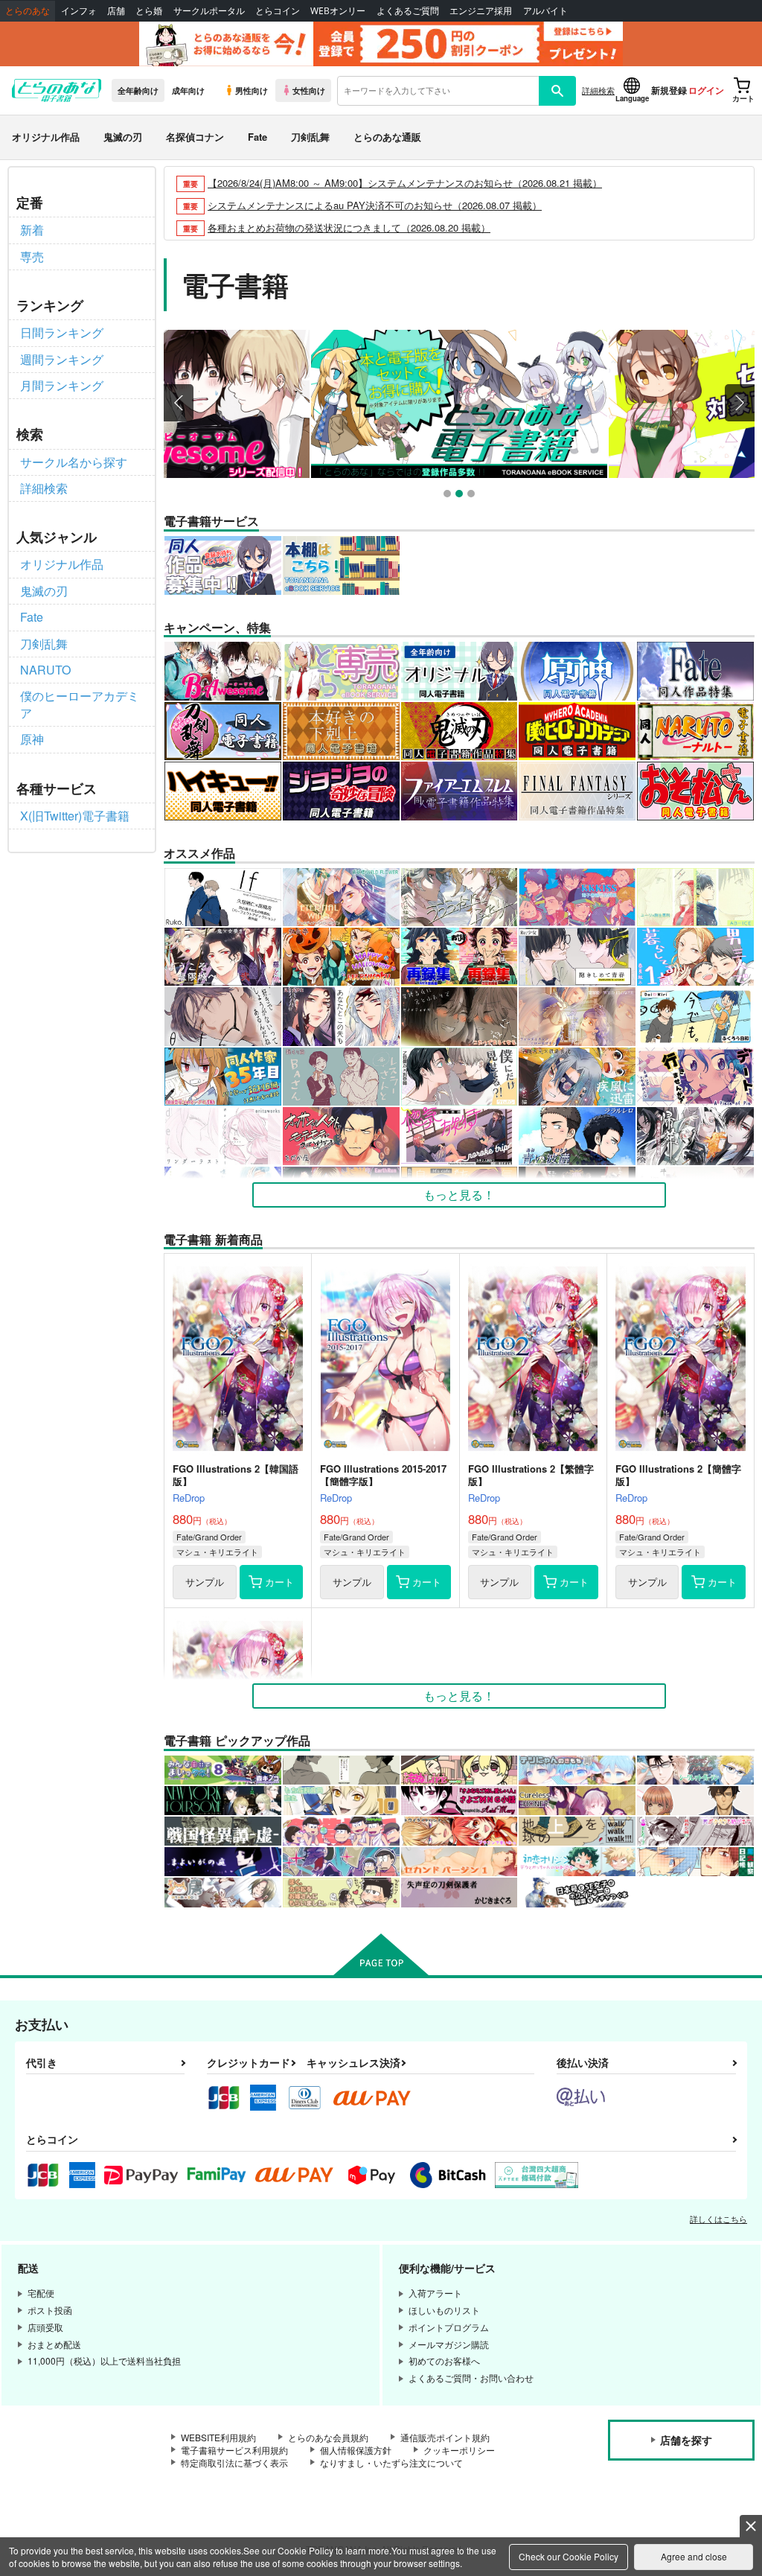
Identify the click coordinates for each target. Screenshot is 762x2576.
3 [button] (473, 495)
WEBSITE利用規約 (218, 2437)
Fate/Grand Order (209, 1537)
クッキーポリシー (459, 2450)
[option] (459, 404)
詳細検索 (598, 90)
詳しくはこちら (718, 2219)
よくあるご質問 (408, 11)
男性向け (252, 90)
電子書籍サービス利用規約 (234, 2450)
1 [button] (449, 495)
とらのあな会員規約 (328, 2437)
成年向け (188, 90)
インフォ (79, 11)
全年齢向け (138, 90)
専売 (32, 256)
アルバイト (545, 11)
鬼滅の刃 (123, 137)
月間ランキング (62, 385)
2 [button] (461, 495)
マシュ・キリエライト (217, 1552)
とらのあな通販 (387, 137)
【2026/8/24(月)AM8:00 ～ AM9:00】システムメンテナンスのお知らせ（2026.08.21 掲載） (405, 183)
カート (279, 1582)
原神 (32, 739)
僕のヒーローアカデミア (80, 704)
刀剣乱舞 (310, 137)
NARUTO (45, 670)
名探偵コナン (195, 137)
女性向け (309, 90)
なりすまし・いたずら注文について (391, 2462)
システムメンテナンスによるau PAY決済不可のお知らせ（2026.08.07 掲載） (375, 205)
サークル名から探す (74, 462)
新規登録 (669, 90)
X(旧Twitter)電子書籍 (75, 816)
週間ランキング (62, 359)
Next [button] (740, 403)
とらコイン (278, 11)
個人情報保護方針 (356, 2450)
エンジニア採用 (481, 11)
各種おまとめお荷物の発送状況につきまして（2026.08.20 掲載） (349, 227)
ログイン (706, 90)
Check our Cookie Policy (569, 2556)
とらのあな (28, 11)
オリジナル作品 (46, 137)
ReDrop (189, 1498)
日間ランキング (62, 332)
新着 (32, 230)
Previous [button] (179, 403)
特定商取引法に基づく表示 (234, 2462)
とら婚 (149, 11)
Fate (257, 137)
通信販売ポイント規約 (445, 2437)
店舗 (116, 11)
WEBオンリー (338, 11)
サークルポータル (209, 11)
